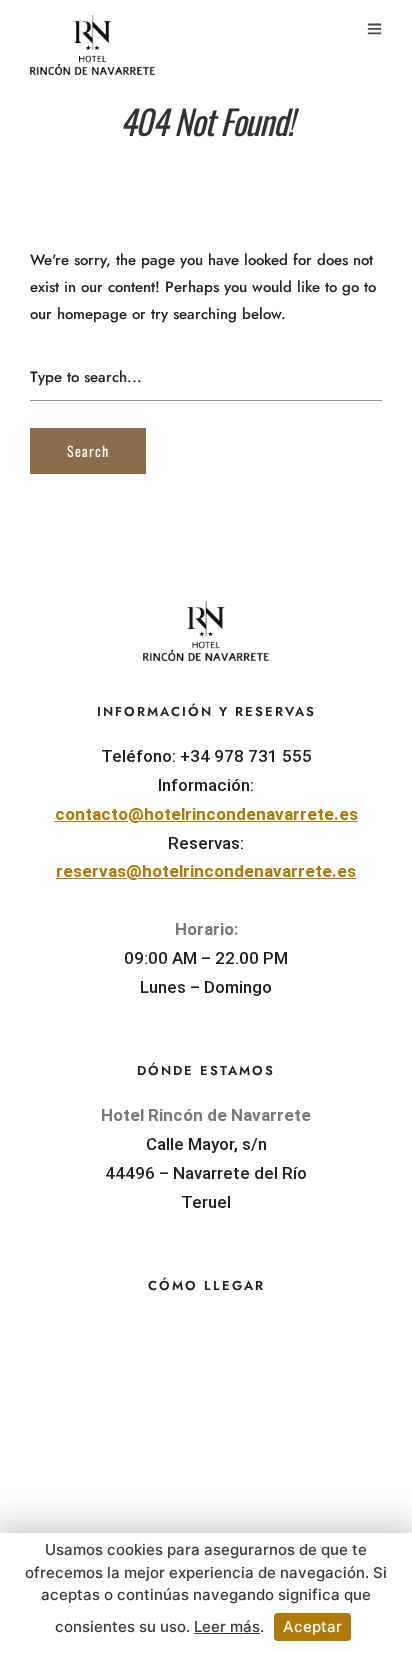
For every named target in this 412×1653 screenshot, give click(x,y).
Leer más (227, 1626)
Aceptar (312, 1626)
